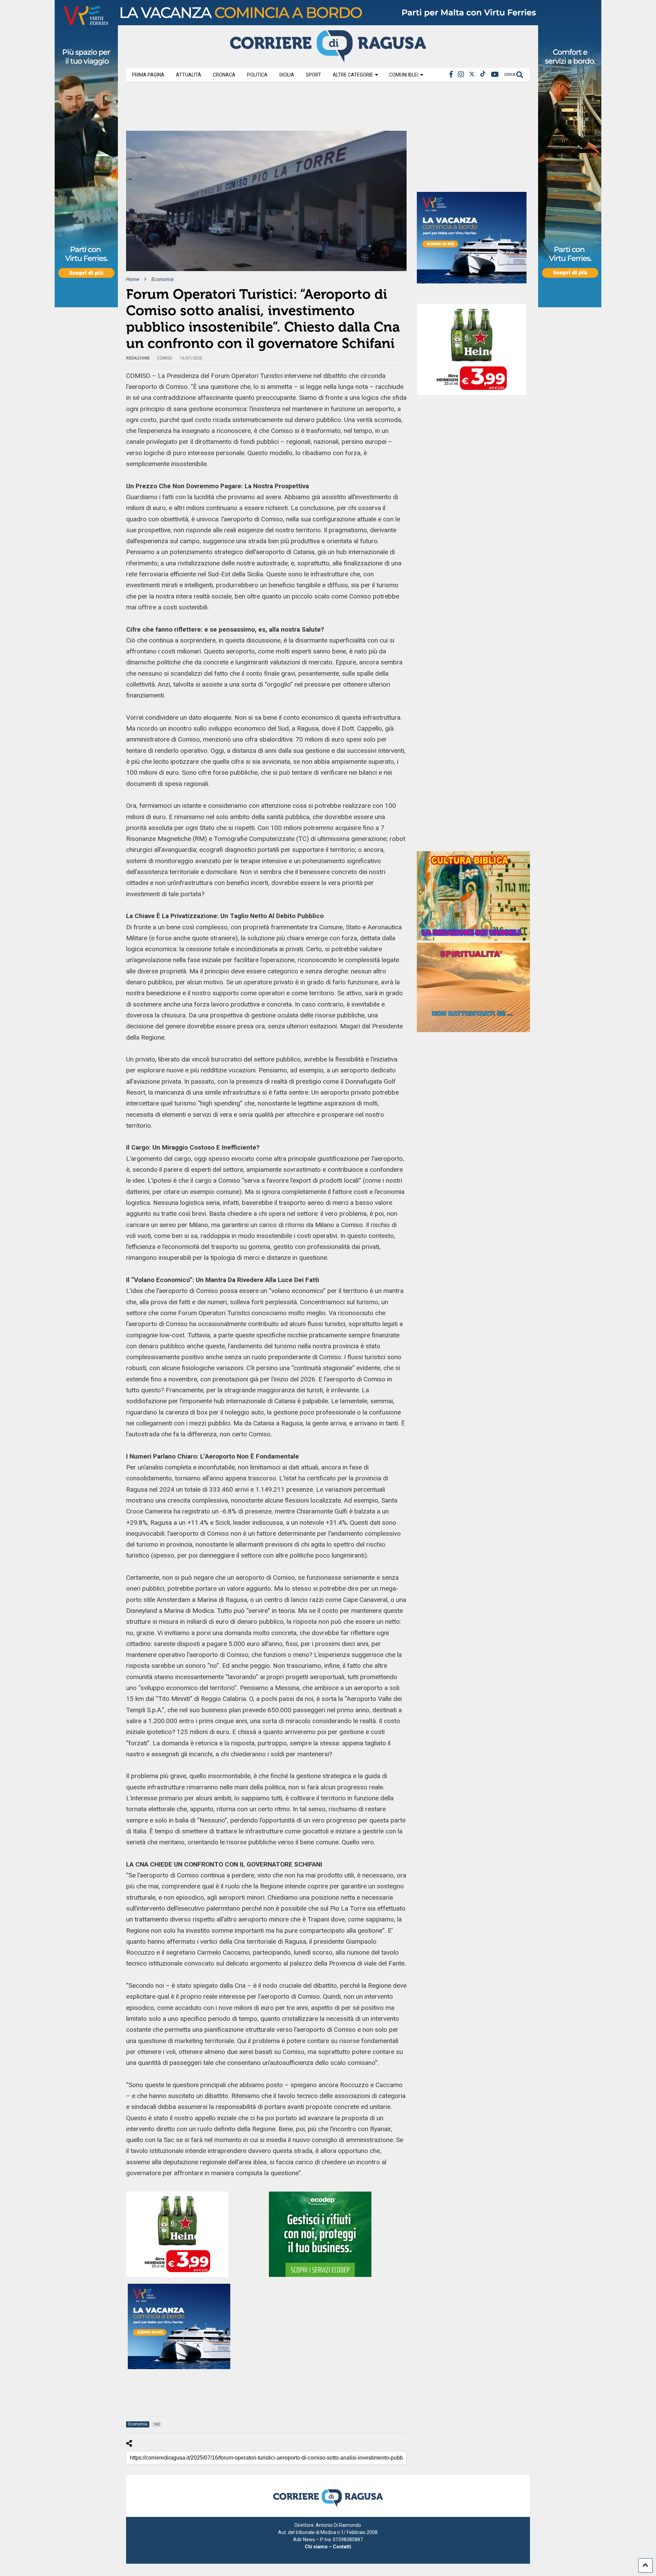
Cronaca (224, 75)
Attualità (189, 75)
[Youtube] (495, 75)
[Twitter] (472, 75)
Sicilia (287, 75)
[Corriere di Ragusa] (328, 59)
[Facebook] (451, 75)
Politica (257, 75)
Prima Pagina (148, 75)
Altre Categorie (353, 75)
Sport (313, 75)
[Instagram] (461, 75)
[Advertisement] (250, 109)
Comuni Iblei (404, 75)
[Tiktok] (483, 75)
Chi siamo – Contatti (328, 2547)
